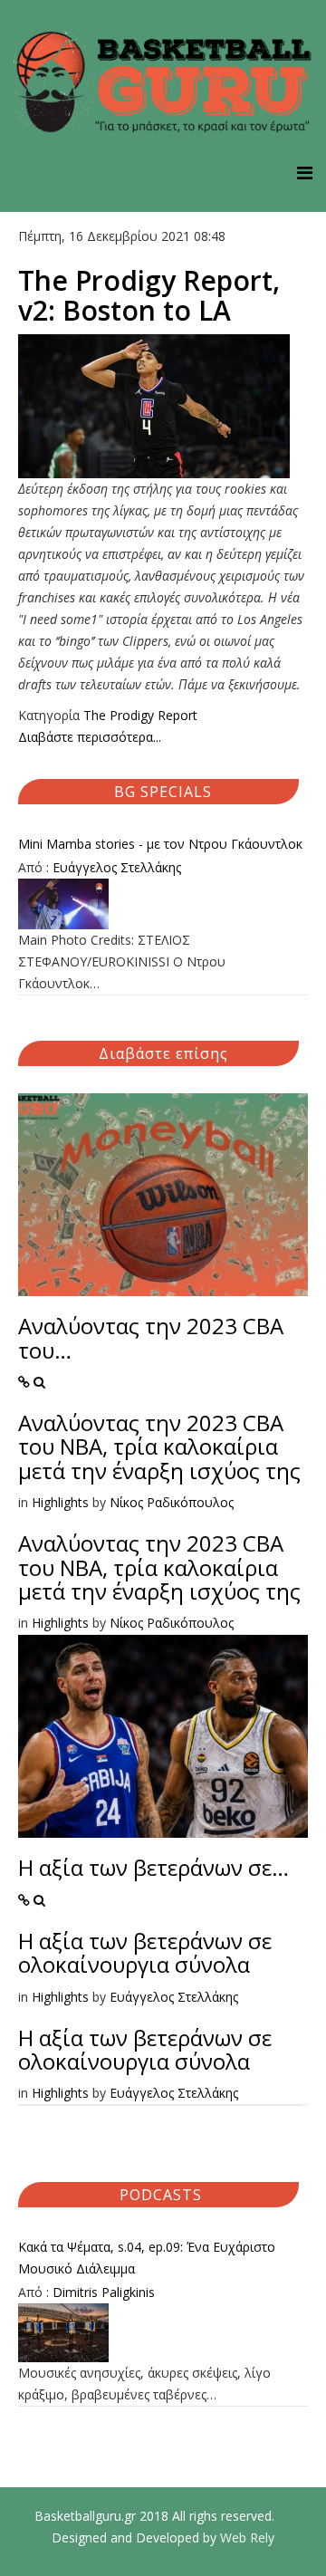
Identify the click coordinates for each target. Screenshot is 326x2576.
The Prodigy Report (140, 715)
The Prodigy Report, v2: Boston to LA (149, 295)
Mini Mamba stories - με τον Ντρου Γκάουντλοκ (160, 844)
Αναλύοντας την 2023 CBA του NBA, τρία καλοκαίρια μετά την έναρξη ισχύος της (159, 1447)
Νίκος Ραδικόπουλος (172, 1502)
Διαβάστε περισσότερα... (90, 737)
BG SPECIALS (163, 792)
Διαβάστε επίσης (163, 1053)
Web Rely (247, 2538)
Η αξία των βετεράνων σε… (153, 1867)
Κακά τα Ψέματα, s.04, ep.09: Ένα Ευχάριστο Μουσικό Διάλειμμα (147, 2258)
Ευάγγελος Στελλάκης (117, 867)
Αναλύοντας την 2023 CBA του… (151, 1337)
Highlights (60, 1502)
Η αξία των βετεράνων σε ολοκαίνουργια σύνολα (145, 1952)
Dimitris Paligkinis (104, 2292)
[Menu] (305, 173)
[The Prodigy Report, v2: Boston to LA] (163, 406)
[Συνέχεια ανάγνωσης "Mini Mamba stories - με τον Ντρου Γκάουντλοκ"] (163, 904)
